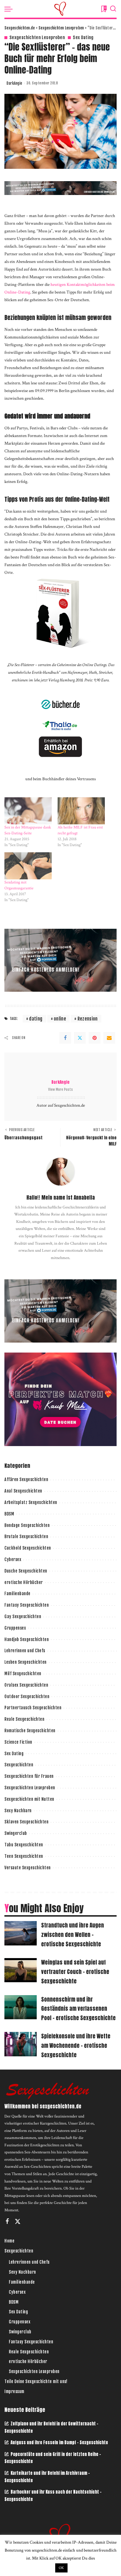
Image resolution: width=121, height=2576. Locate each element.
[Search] (113, 9)
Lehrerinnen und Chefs (25, 1651)
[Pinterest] (95, 1038)
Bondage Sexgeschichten (27, 1525)
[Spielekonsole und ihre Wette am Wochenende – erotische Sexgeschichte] (21, 2044)
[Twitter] (80, 1038)
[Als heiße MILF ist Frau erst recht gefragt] (81, 811)
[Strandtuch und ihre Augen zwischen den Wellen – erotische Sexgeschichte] (21, 1933)
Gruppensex (15, 1628)
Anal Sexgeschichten (23, 1491)
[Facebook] (65, 1038)
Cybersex (13, 1559)
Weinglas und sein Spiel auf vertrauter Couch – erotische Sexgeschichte (75, 1972)
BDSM (9, 1514)
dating (36, 1019)
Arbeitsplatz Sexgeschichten (31, 1502)
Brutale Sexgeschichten (26, 1537)
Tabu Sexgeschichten (24, 1845)
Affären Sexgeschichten (26, 1479)
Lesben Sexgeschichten (26, 1662)
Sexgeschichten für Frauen (29, 1776)
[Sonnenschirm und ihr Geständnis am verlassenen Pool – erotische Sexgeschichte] (21, 2007)
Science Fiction (18, 1742)
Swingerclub (16, 1833)
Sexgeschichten (19, 1765)
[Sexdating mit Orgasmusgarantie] (28, 866)
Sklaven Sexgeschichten (26, 1822)
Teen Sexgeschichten (24, 1856)
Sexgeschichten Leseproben (37, 37)
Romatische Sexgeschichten (30, 1731)
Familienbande (17, 1594)
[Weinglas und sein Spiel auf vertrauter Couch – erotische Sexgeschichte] (21, 1970)
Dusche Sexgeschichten (26, 1571)
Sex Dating (83, 37)
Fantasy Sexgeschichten (27, 1605)
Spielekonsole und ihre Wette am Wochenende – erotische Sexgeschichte (76, 2045)
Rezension (88, 1019)
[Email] (109, 1038)
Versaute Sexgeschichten (28, 1868)
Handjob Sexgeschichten (27, 1639)
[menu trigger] (10, 9)
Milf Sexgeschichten (23, 1674)
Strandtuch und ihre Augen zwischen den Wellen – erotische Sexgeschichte (73, 1935)
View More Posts (60, 1089)
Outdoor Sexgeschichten (27, 1697)
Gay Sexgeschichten (23, 1617)
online (60, 1019)
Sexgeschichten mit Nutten (29, 1799)
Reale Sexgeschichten (24, 1719)
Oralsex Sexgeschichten (26, 1685)
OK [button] (61, 2568)
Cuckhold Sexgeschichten (28, 1548)
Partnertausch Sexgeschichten (33, 1708)
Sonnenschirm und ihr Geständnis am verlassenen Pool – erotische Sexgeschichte (78, 2009)
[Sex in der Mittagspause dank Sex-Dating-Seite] (28, 811)
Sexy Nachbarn (18, 1811)
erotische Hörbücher (24, 1582)
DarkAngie (14, 83)
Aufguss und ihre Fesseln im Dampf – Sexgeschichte (59, 2442)
